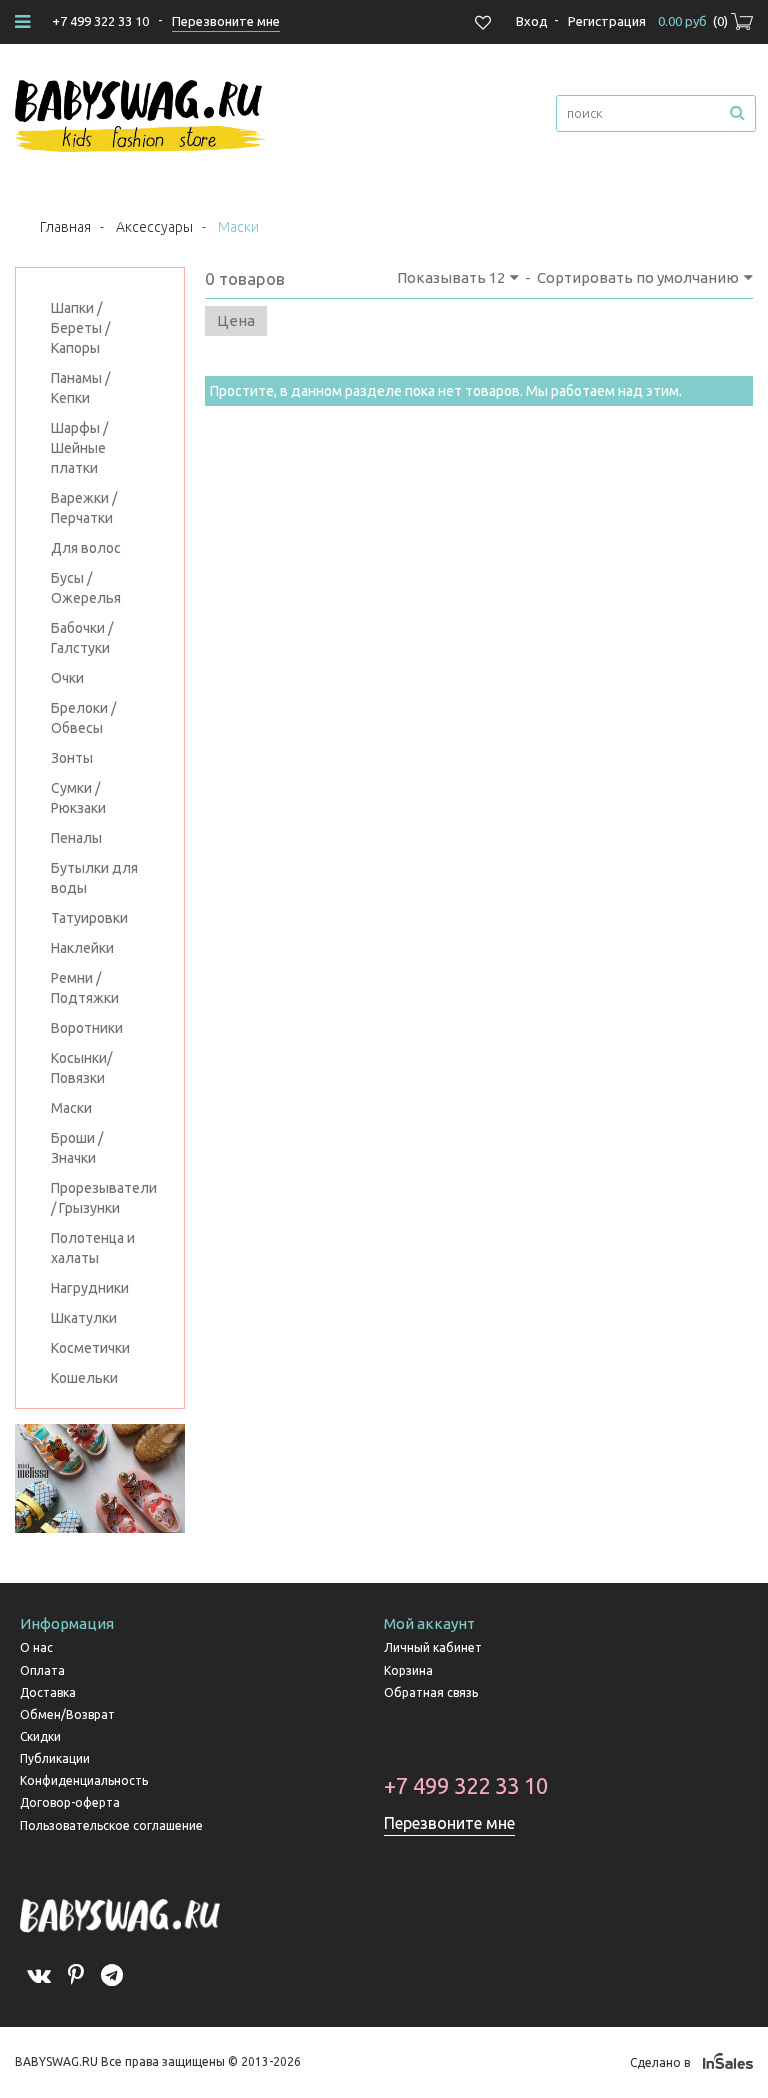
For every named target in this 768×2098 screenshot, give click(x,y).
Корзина (408, 1670)
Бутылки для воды (94, 878)
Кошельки (84, 1378)
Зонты (72, 758)
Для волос (86, 548)
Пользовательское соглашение (111, 1825)
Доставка (48, 1692)
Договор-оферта (70, 1802)
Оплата (42, 1670)
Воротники (87, 1028)
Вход (532, 21)
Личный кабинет (433, 1647)
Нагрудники (90, 1288)
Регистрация (607, 21)
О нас (36, 1647)
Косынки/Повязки (81, 1068)
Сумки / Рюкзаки (78, 798)
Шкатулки (84, 1318)
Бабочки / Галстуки (82, 638)
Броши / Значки (77, 1148)
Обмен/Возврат (67, 1714)
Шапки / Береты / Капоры (80, 328)
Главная (65, 227)
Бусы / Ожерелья (86, 588)
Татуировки (89, 918)
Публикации (55, 1758)
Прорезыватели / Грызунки (100, 1198)
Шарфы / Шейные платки (79, 448)
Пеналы (76, 838)
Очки (67, 678)
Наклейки (82, 948)
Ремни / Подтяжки (85, 988)
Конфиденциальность (84, 1780)
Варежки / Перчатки (84, 508)
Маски (71, 1108)
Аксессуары (154, 227)
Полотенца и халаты (93, 1248)
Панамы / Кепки (80, 388)
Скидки (40, 1736)
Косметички (90, 1348)
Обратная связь (431, 1692)
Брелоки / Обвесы (83, 718)
